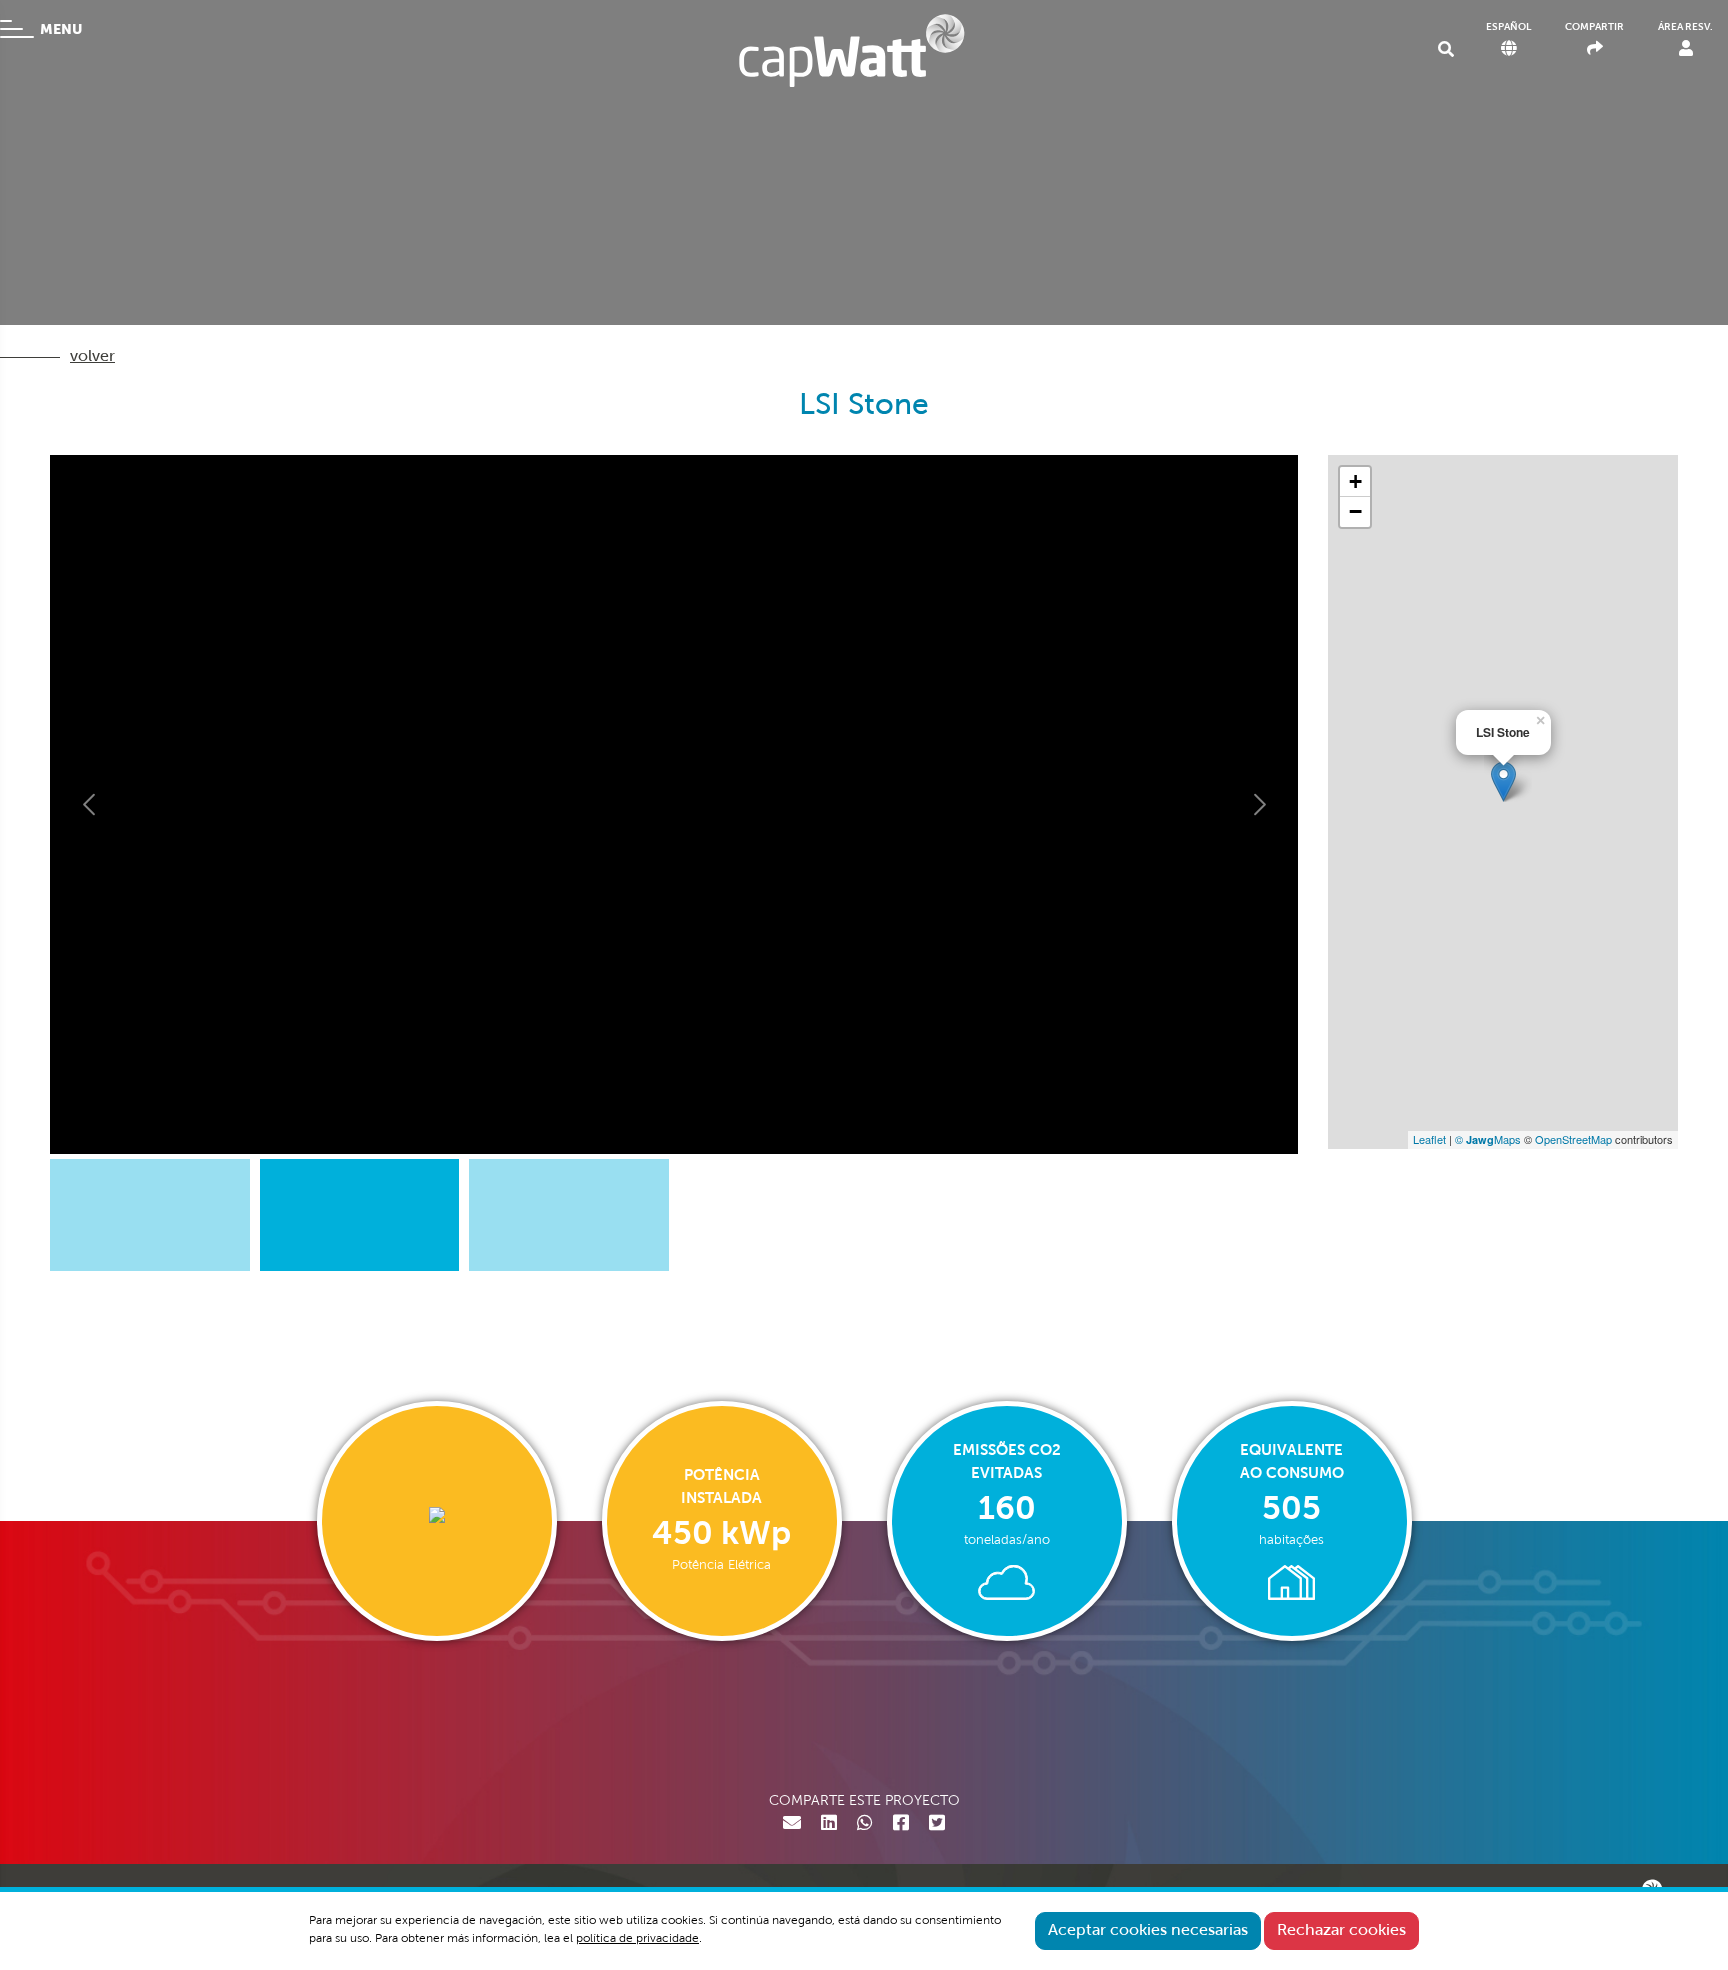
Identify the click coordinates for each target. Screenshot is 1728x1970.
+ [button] (1355, 481)
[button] (90, 804)
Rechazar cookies (1341, 1931)
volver (92, 357)
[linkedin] (829, 1825)
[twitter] (937, 1825)
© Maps (1488, 1139)
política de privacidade (637, 1939)
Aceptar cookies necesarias (1148, 1931)
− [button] (1355, 511)
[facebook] (901, 1825)
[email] (792, 1825)
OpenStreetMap (1573, 1139)
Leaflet (1429, 1139)
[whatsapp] (865, 1825)
